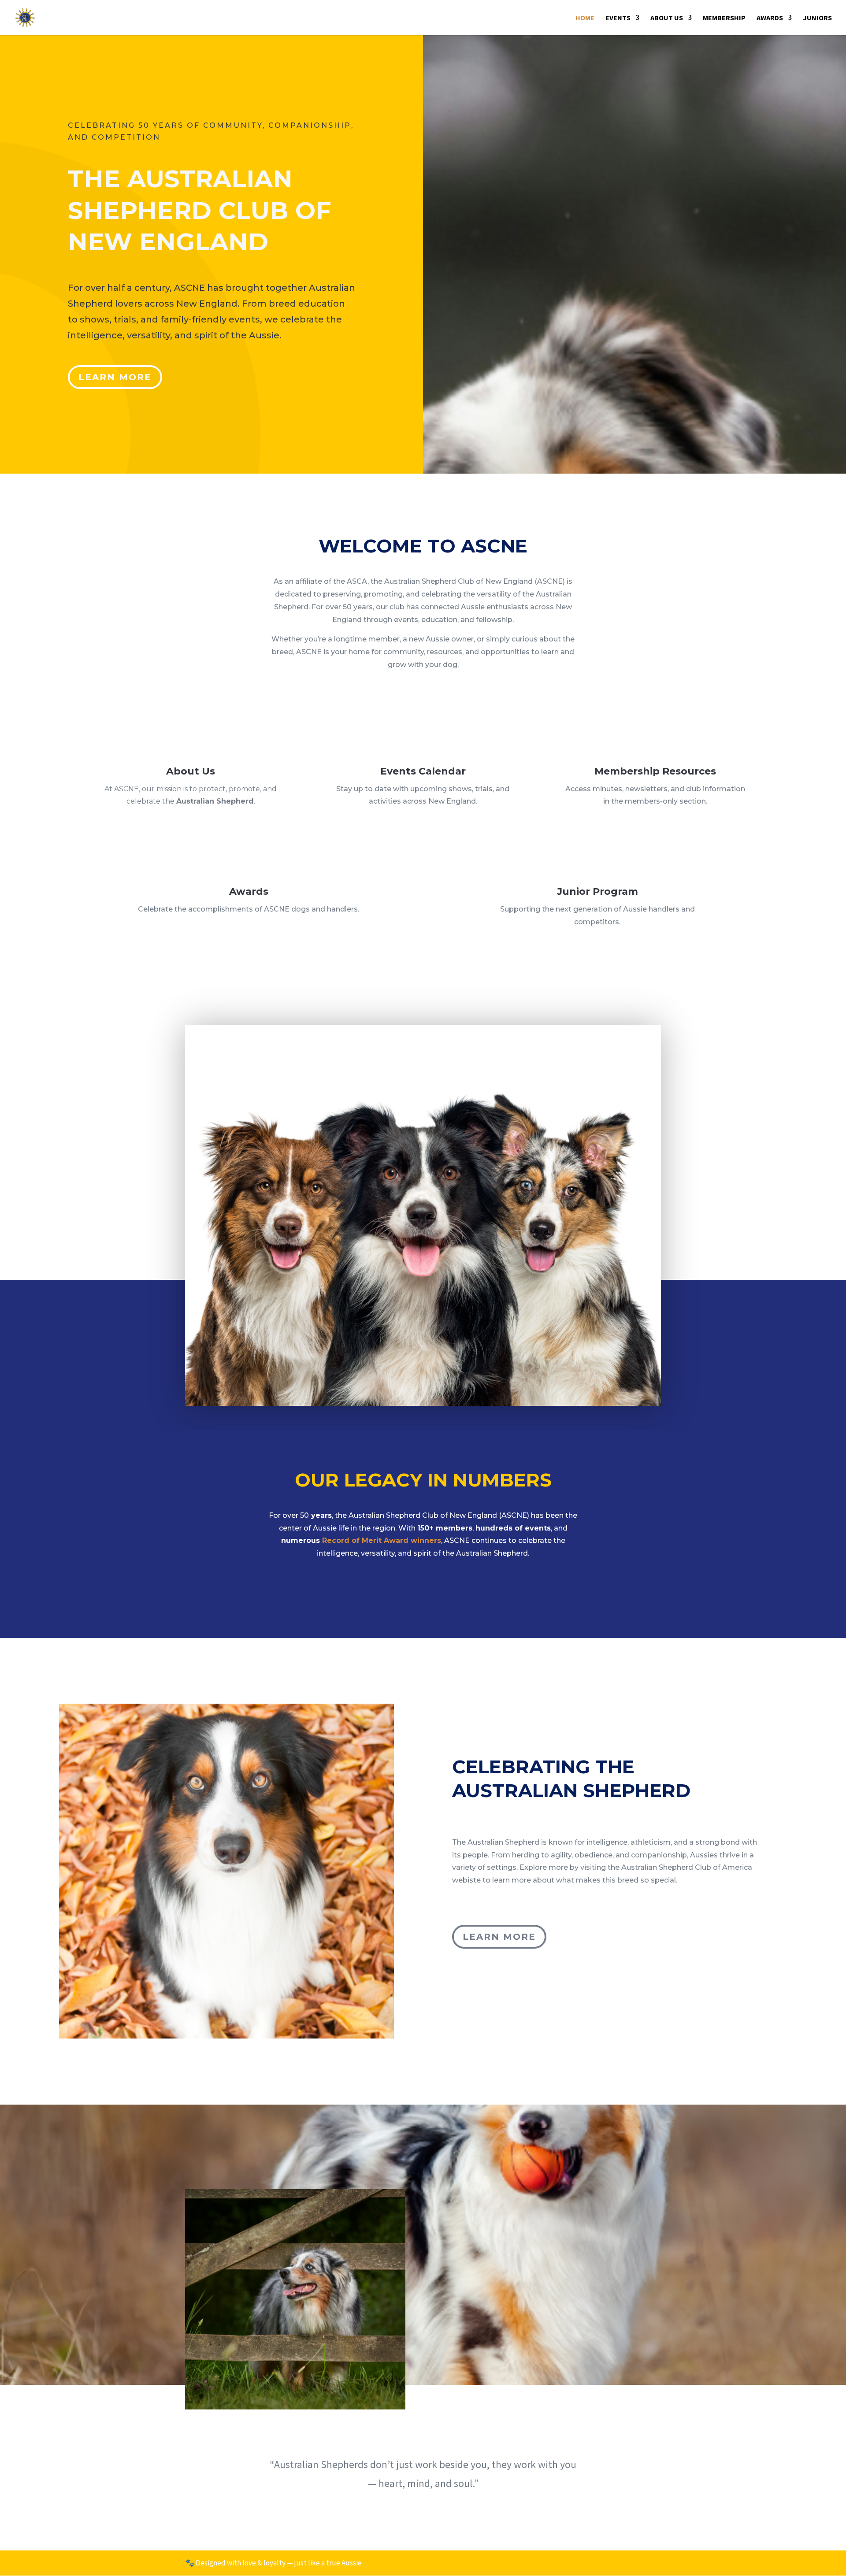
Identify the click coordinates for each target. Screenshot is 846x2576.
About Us (667, 18)
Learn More (115, 377)
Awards (770, 18)
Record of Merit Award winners (382, 1540)
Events (618, 18)
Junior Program (597, 891)
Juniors (817, 18)
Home (585, 18)
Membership (724, 18)
